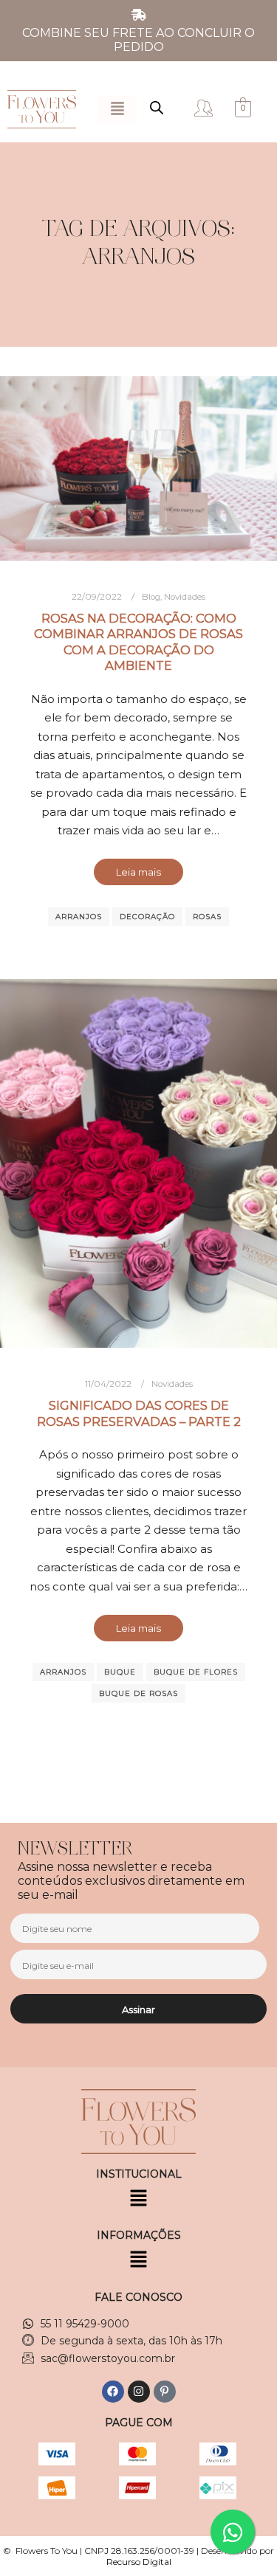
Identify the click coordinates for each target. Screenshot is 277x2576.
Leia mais (138, 872)
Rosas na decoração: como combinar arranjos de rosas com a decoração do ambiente (138, 642)
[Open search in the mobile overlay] (157, 108)
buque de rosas (138, 1693)
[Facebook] (113, 2392)
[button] (117, 110)
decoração (147, 917)
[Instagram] (139, 2392)
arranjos (79, 917)
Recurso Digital (139, 2562)
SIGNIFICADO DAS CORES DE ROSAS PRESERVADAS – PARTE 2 (139, 1413)
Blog (151, 597)
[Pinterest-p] (165, 2392)
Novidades (185, 597)
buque (120, 1672)
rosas (207, 917)
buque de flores (196, 1672)
